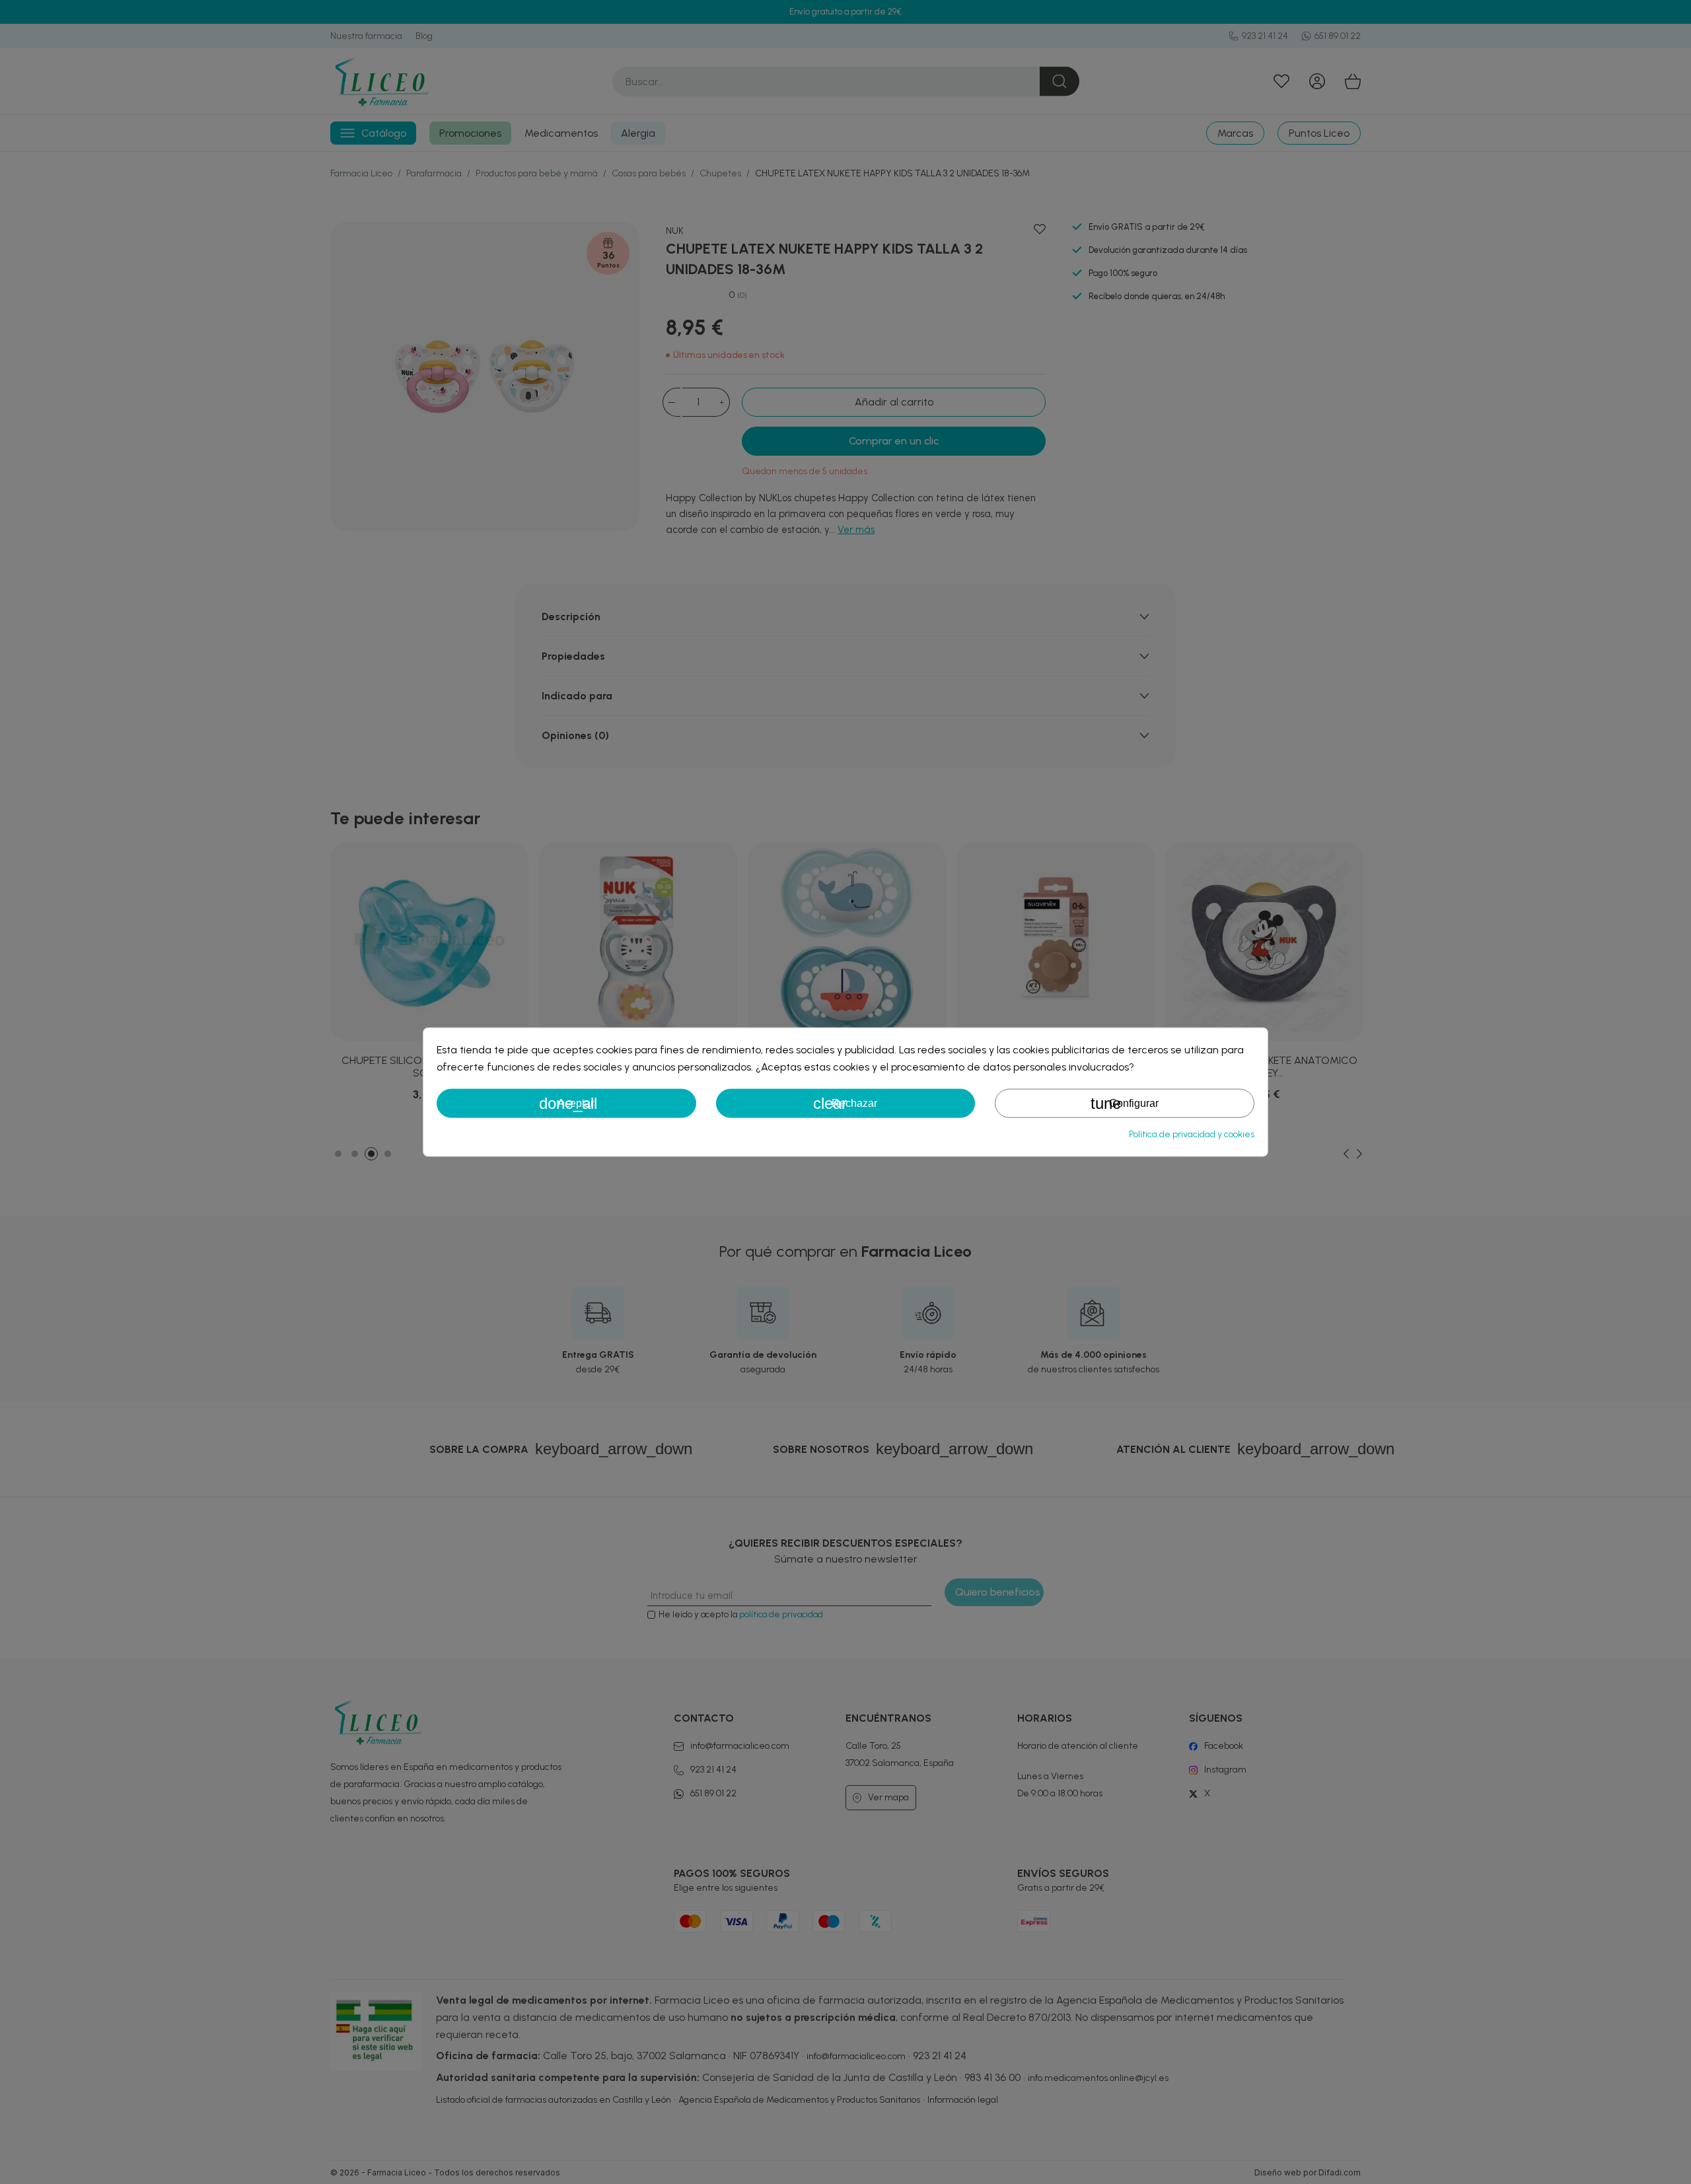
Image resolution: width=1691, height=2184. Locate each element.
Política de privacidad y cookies (1192, 1134)
